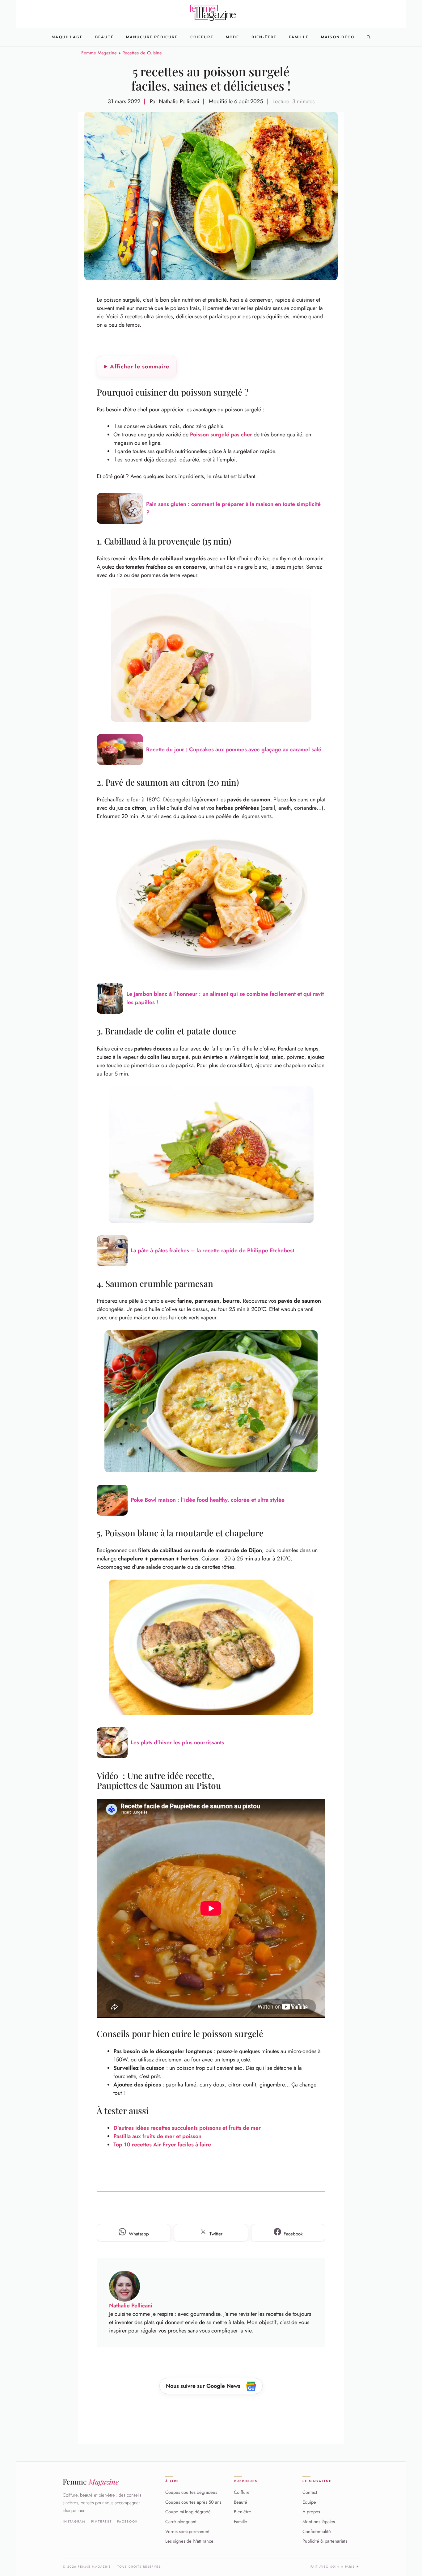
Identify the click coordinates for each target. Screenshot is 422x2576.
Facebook (127, 2522)
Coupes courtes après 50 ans (193, 2502)
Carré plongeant (181, 2522)
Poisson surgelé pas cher (221, 435)
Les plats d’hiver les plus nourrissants (177, 1742)
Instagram (74, 2522)
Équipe (309, 2502)
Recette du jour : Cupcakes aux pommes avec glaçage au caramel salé (234, 749)
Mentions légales (319, 2522)
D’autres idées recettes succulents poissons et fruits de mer (187, 2128)
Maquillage (67, 37)
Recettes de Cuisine (142, 53)
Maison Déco (338, 37)
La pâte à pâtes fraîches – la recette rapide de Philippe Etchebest (212, 1250)
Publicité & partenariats (325, 2541)
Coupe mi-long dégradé (188, 2512)
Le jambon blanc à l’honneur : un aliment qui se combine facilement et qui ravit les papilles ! (225, 998)
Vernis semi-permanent (187, 2531)
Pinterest (101, 2522)
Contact (310, 2492)
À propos (311, 2512)
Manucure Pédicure (152, 37)
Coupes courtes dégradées (191, 2492)
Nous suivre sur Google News (204, 2386)
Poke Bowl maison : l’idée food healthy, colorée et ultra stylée (208, 1500)
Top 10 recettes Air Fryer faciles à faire (162, 2145)
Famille (299, 37)
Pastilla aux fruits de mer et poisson (157, 2136)
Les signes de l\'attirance (189, 2541)
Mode (233, 37)
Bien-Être (264, 37)
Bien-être (243, 2512)
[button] (369, 37)
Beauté (104, 37)
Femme (91, 2482)
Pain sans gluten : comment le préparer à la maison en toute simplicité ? (233, 508)
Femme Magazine (99, 53)
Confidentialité (317, 2531)
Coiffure (202, 37)
